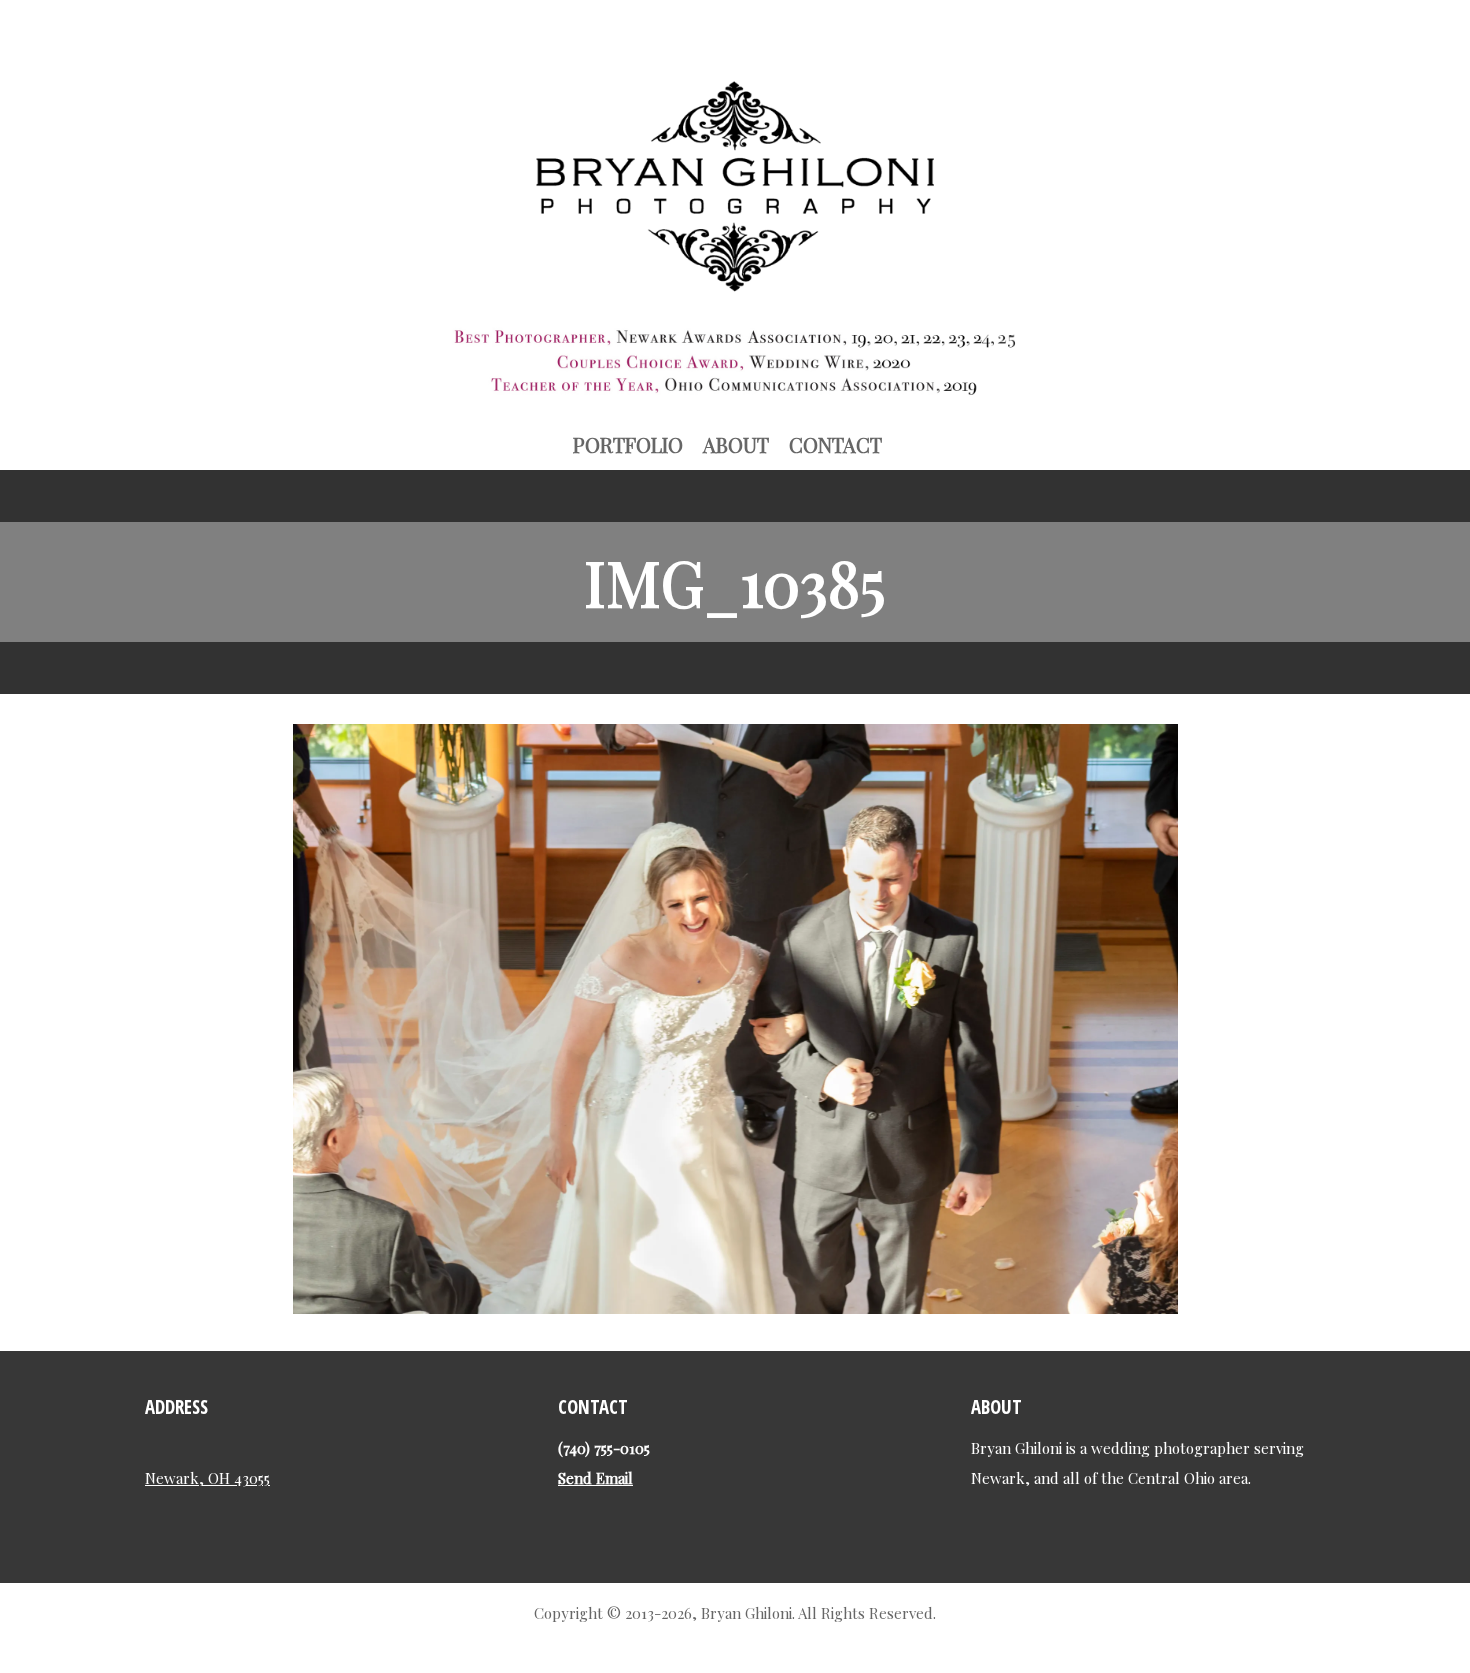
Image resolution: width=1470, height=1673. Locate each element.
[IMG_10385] (735, 1305)
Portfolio (628, 444)
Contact (835, 444)
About (736, 444)
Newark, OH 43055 (207, 1478)
